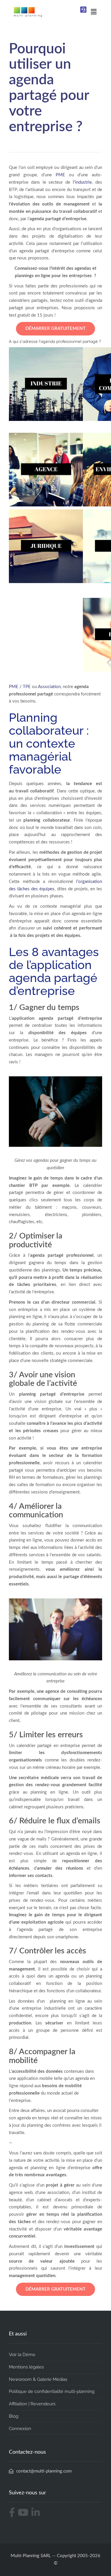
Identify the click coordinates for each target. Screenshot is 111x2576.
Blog (14, 2416)
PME (60, 175)
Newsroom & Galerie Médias (38, 2379)
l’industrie (82, 182)
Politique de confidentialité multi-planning (52, 2391)
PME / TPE (20, 687)
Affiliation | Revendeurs (32, 2404)
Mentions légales (26, 2367)
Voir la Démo (22, 2355)
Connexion (20, 2429)
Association (49, 687)
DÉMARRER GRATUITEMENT (55, 329)
